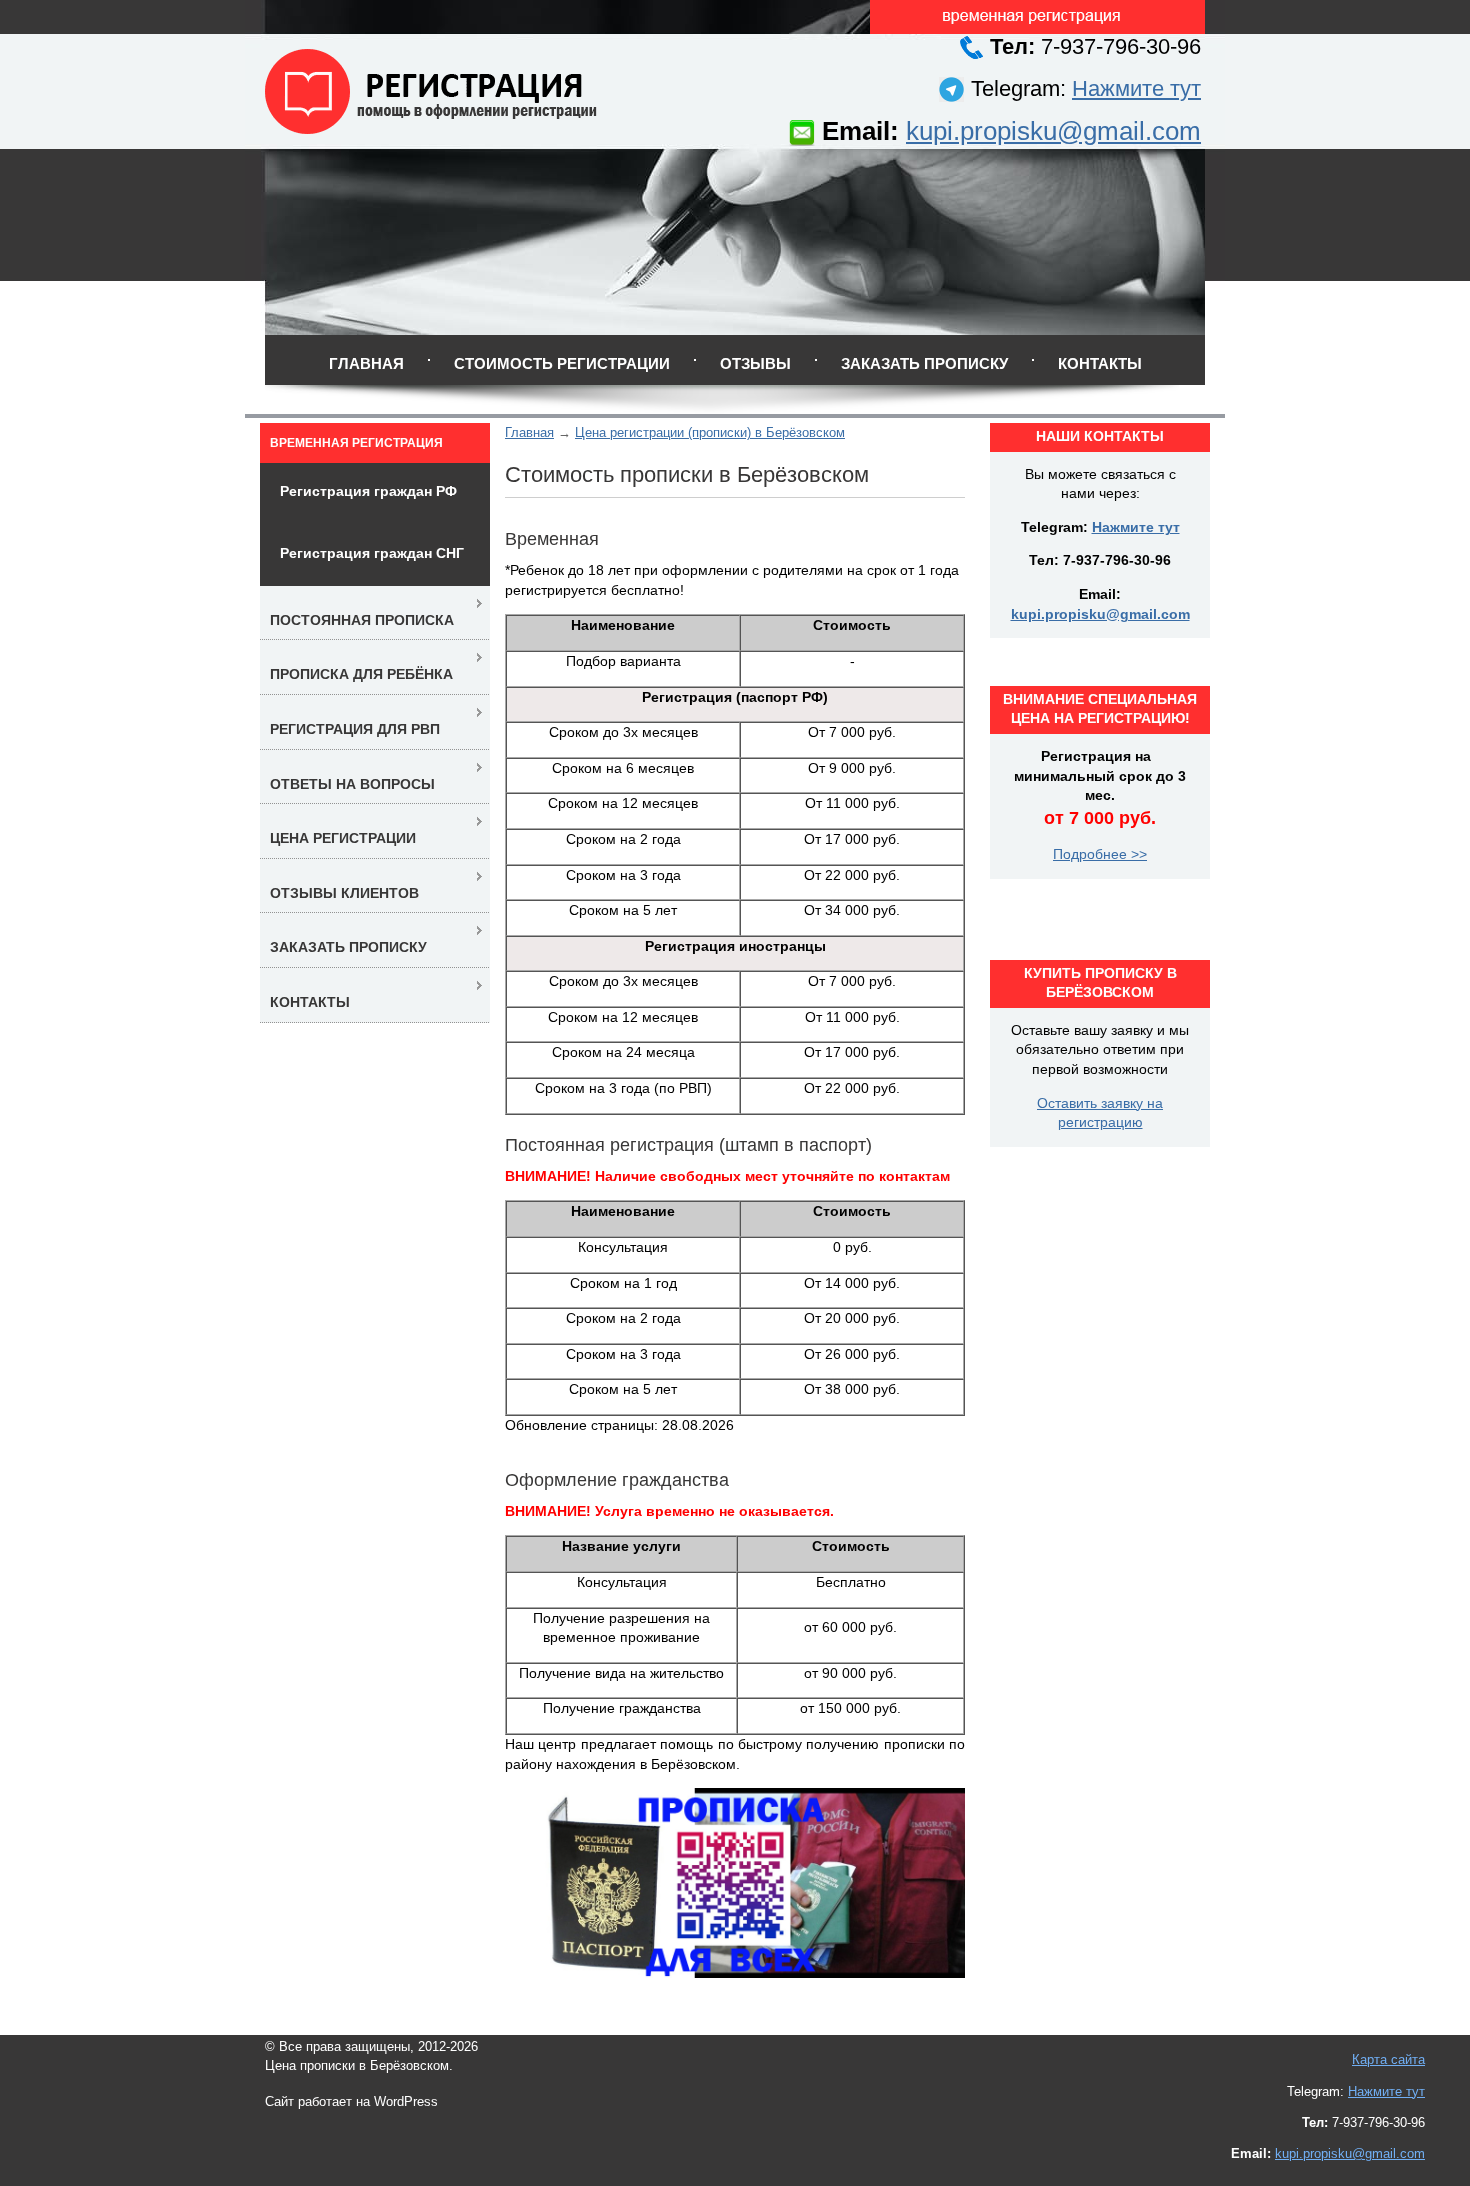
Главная (366, 363)
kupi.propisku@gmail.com (1053, 131)
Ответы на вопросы (352, 784)
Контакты (1100, 363)
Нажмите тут (1136, 88)
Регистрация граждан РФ (368, 491)
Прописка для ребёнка (361, 674)
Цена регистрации (343, 838)
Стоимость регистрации (562, 363)
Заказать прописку (924, 363)
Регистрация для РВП (355, 729)
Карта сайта (1388, 2059)
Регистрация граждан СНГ (372, 553)
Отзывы (755, 363)
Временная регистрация (356, 443)
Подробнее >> (1100, 854)
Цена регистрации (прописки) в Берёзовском (710, 432)
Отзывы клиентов (344, 893)
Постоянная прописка (362, 620)
